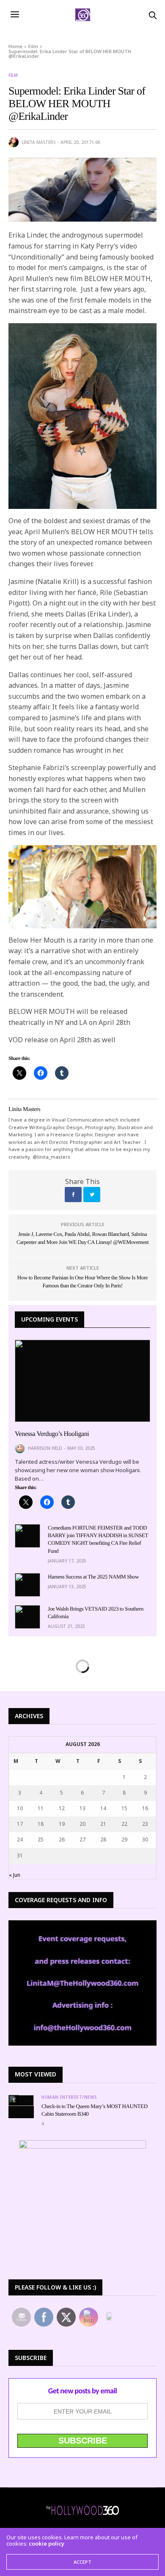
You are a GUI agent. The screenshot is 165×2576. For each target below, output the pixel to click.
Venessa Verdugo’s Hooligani (52, 1434)
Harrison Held (45, 1448)
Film (13, 75)
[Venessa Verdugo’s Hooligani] (82, 1381)
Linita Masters (38, 142)
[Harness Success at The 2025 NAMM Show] (27, 1585)
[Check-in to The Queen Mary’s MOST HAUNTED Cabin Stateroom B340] (21, 2100)
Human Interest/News (69, 2097)
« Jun (15, 1875)
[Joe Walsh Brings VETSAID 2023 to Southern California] (27, 1617)
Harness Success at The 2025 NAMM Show (93, 1577)
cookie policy (47, 2544)
